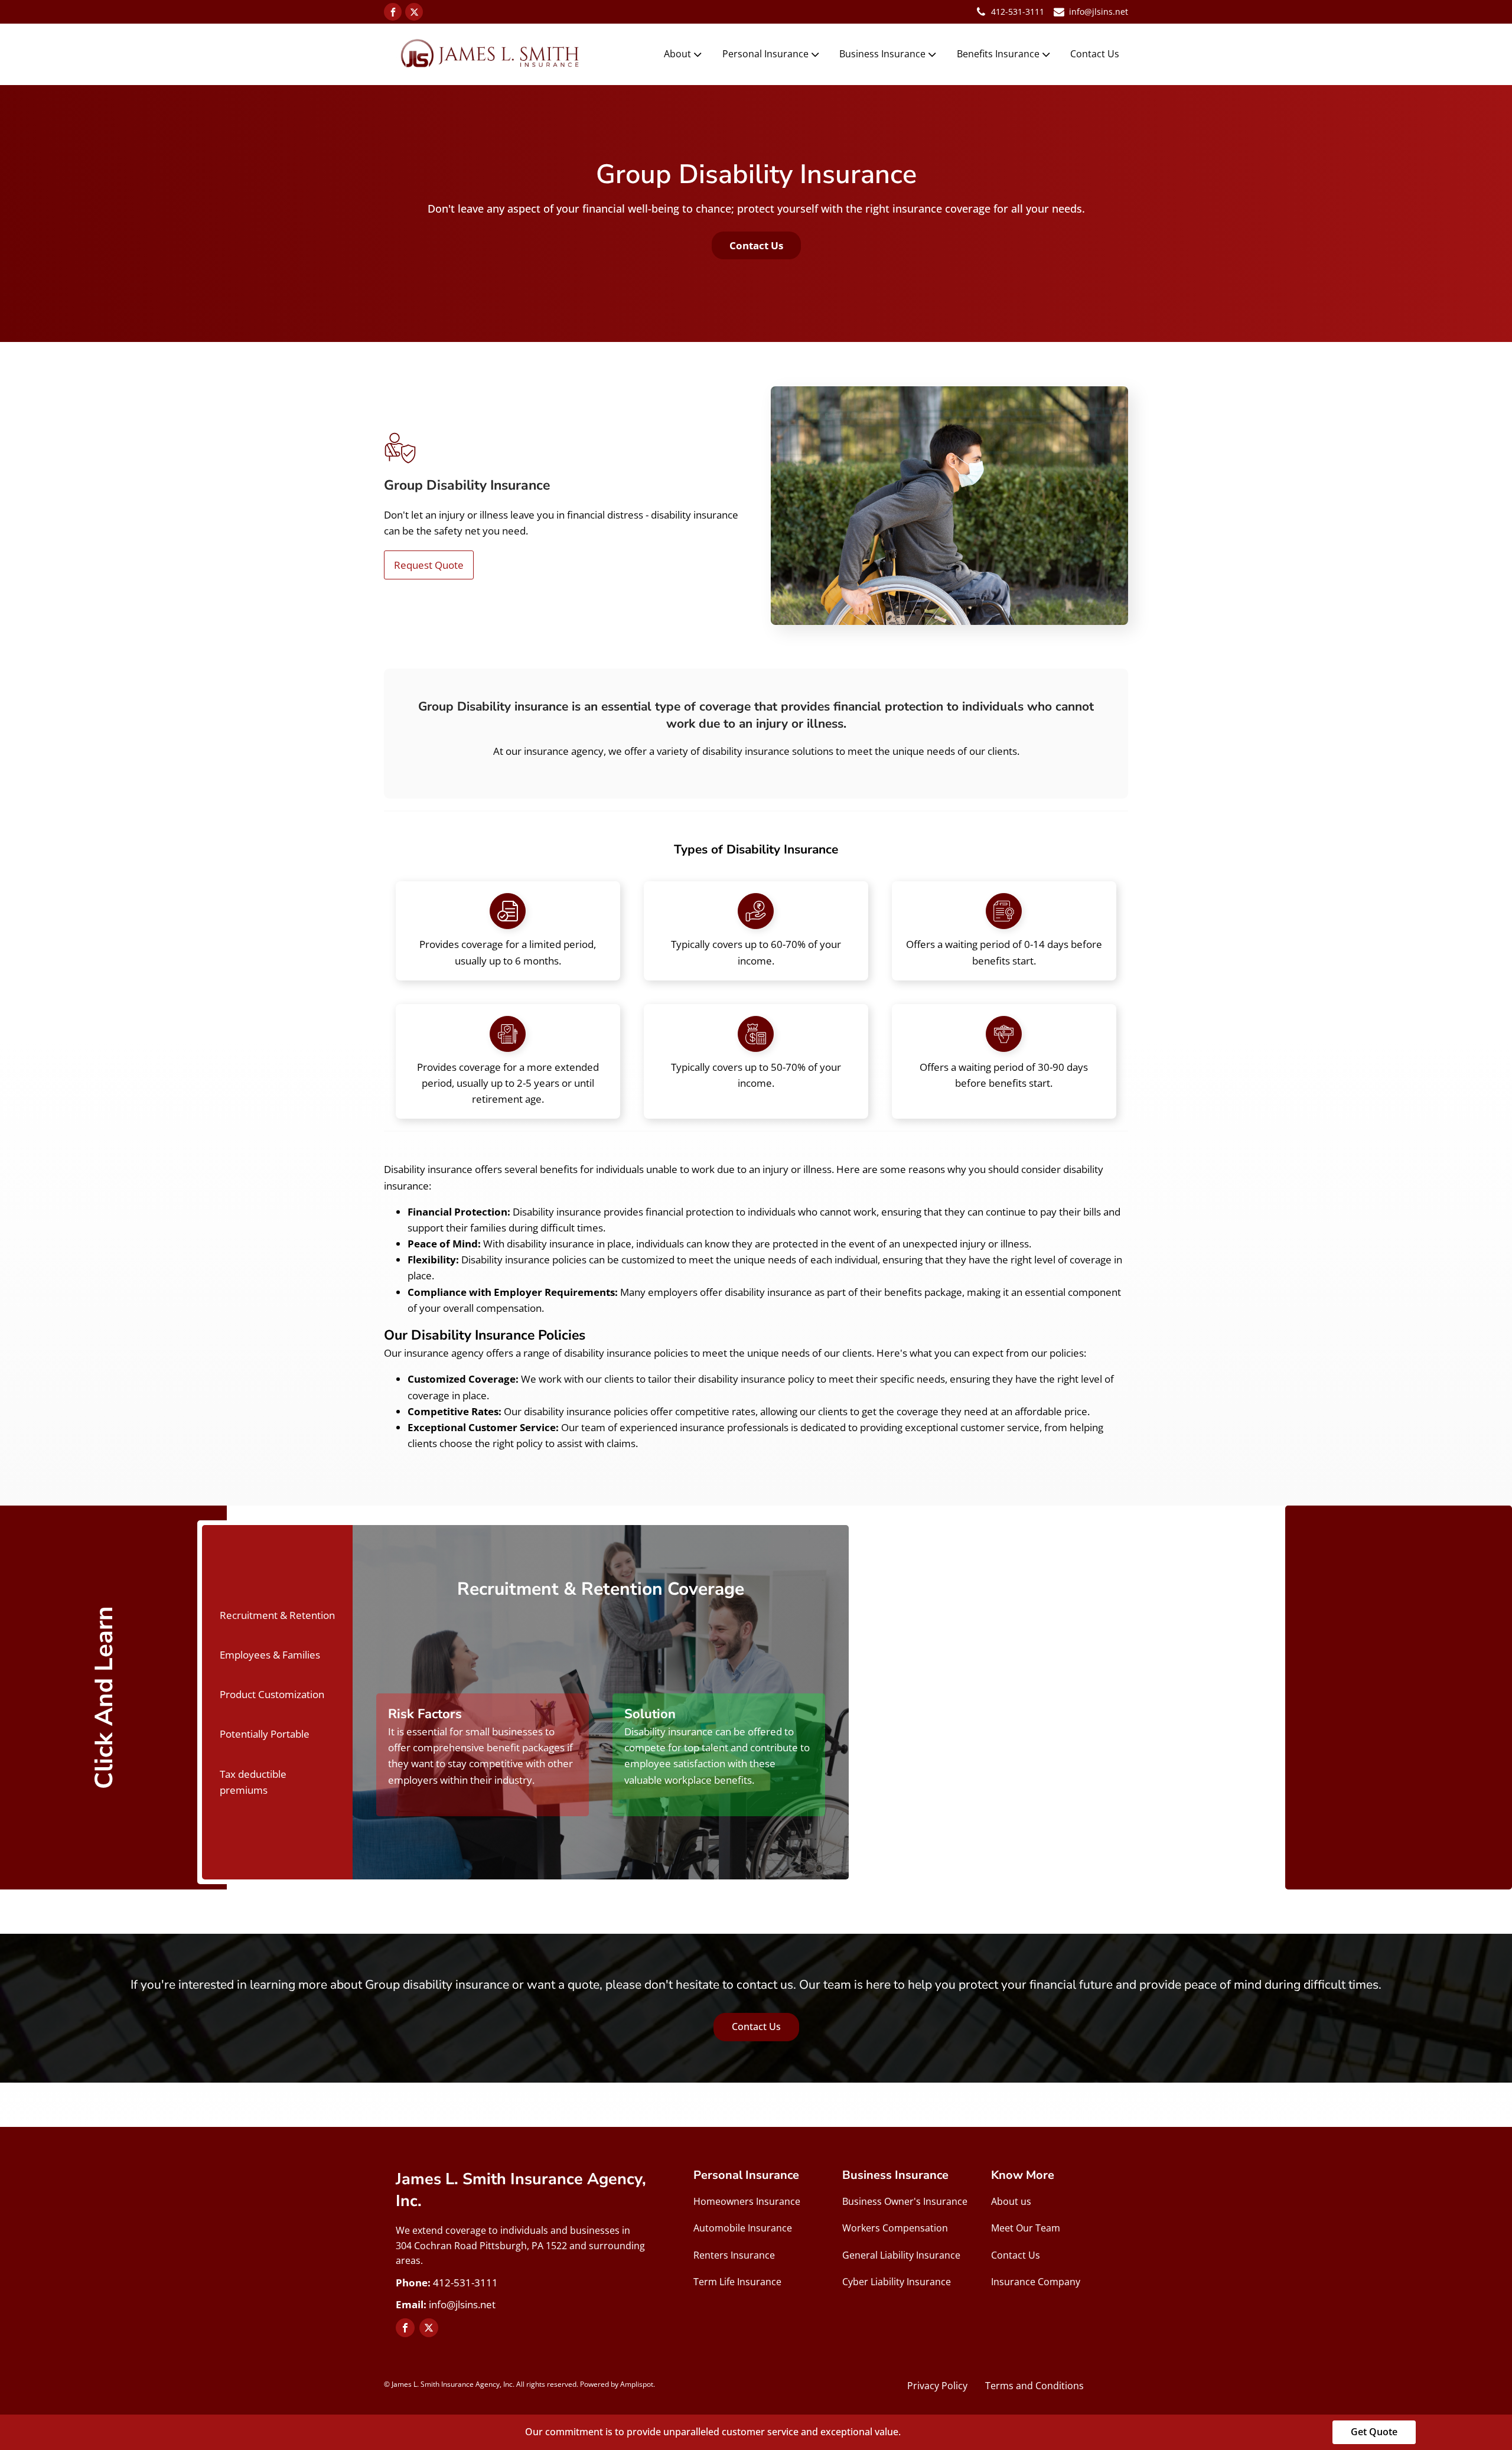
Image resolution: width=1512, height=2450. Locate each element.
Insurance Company (1036, 2282)
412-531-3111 (1018, 12)
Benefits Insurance (998, 54)
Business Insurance (882, 54)
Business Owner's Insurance (905, 2201)
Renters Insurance (734, 2255)
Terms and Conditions (1034, 2386)
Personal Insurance (765, 54)
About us (1011, 2201)
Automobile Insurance (743, 2228)
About (677, 54)
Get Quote (1374, 2432)
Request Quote (429, 565)
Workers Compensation (895, 2228)
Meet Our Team (1026, 2228)
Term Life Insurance (737, 2282)
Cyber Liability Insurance (897, 2282)
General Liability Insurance (901, 2255)
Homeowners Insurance (747, 2201)
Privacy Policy (937, 2386)
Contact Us (1095, 54)
